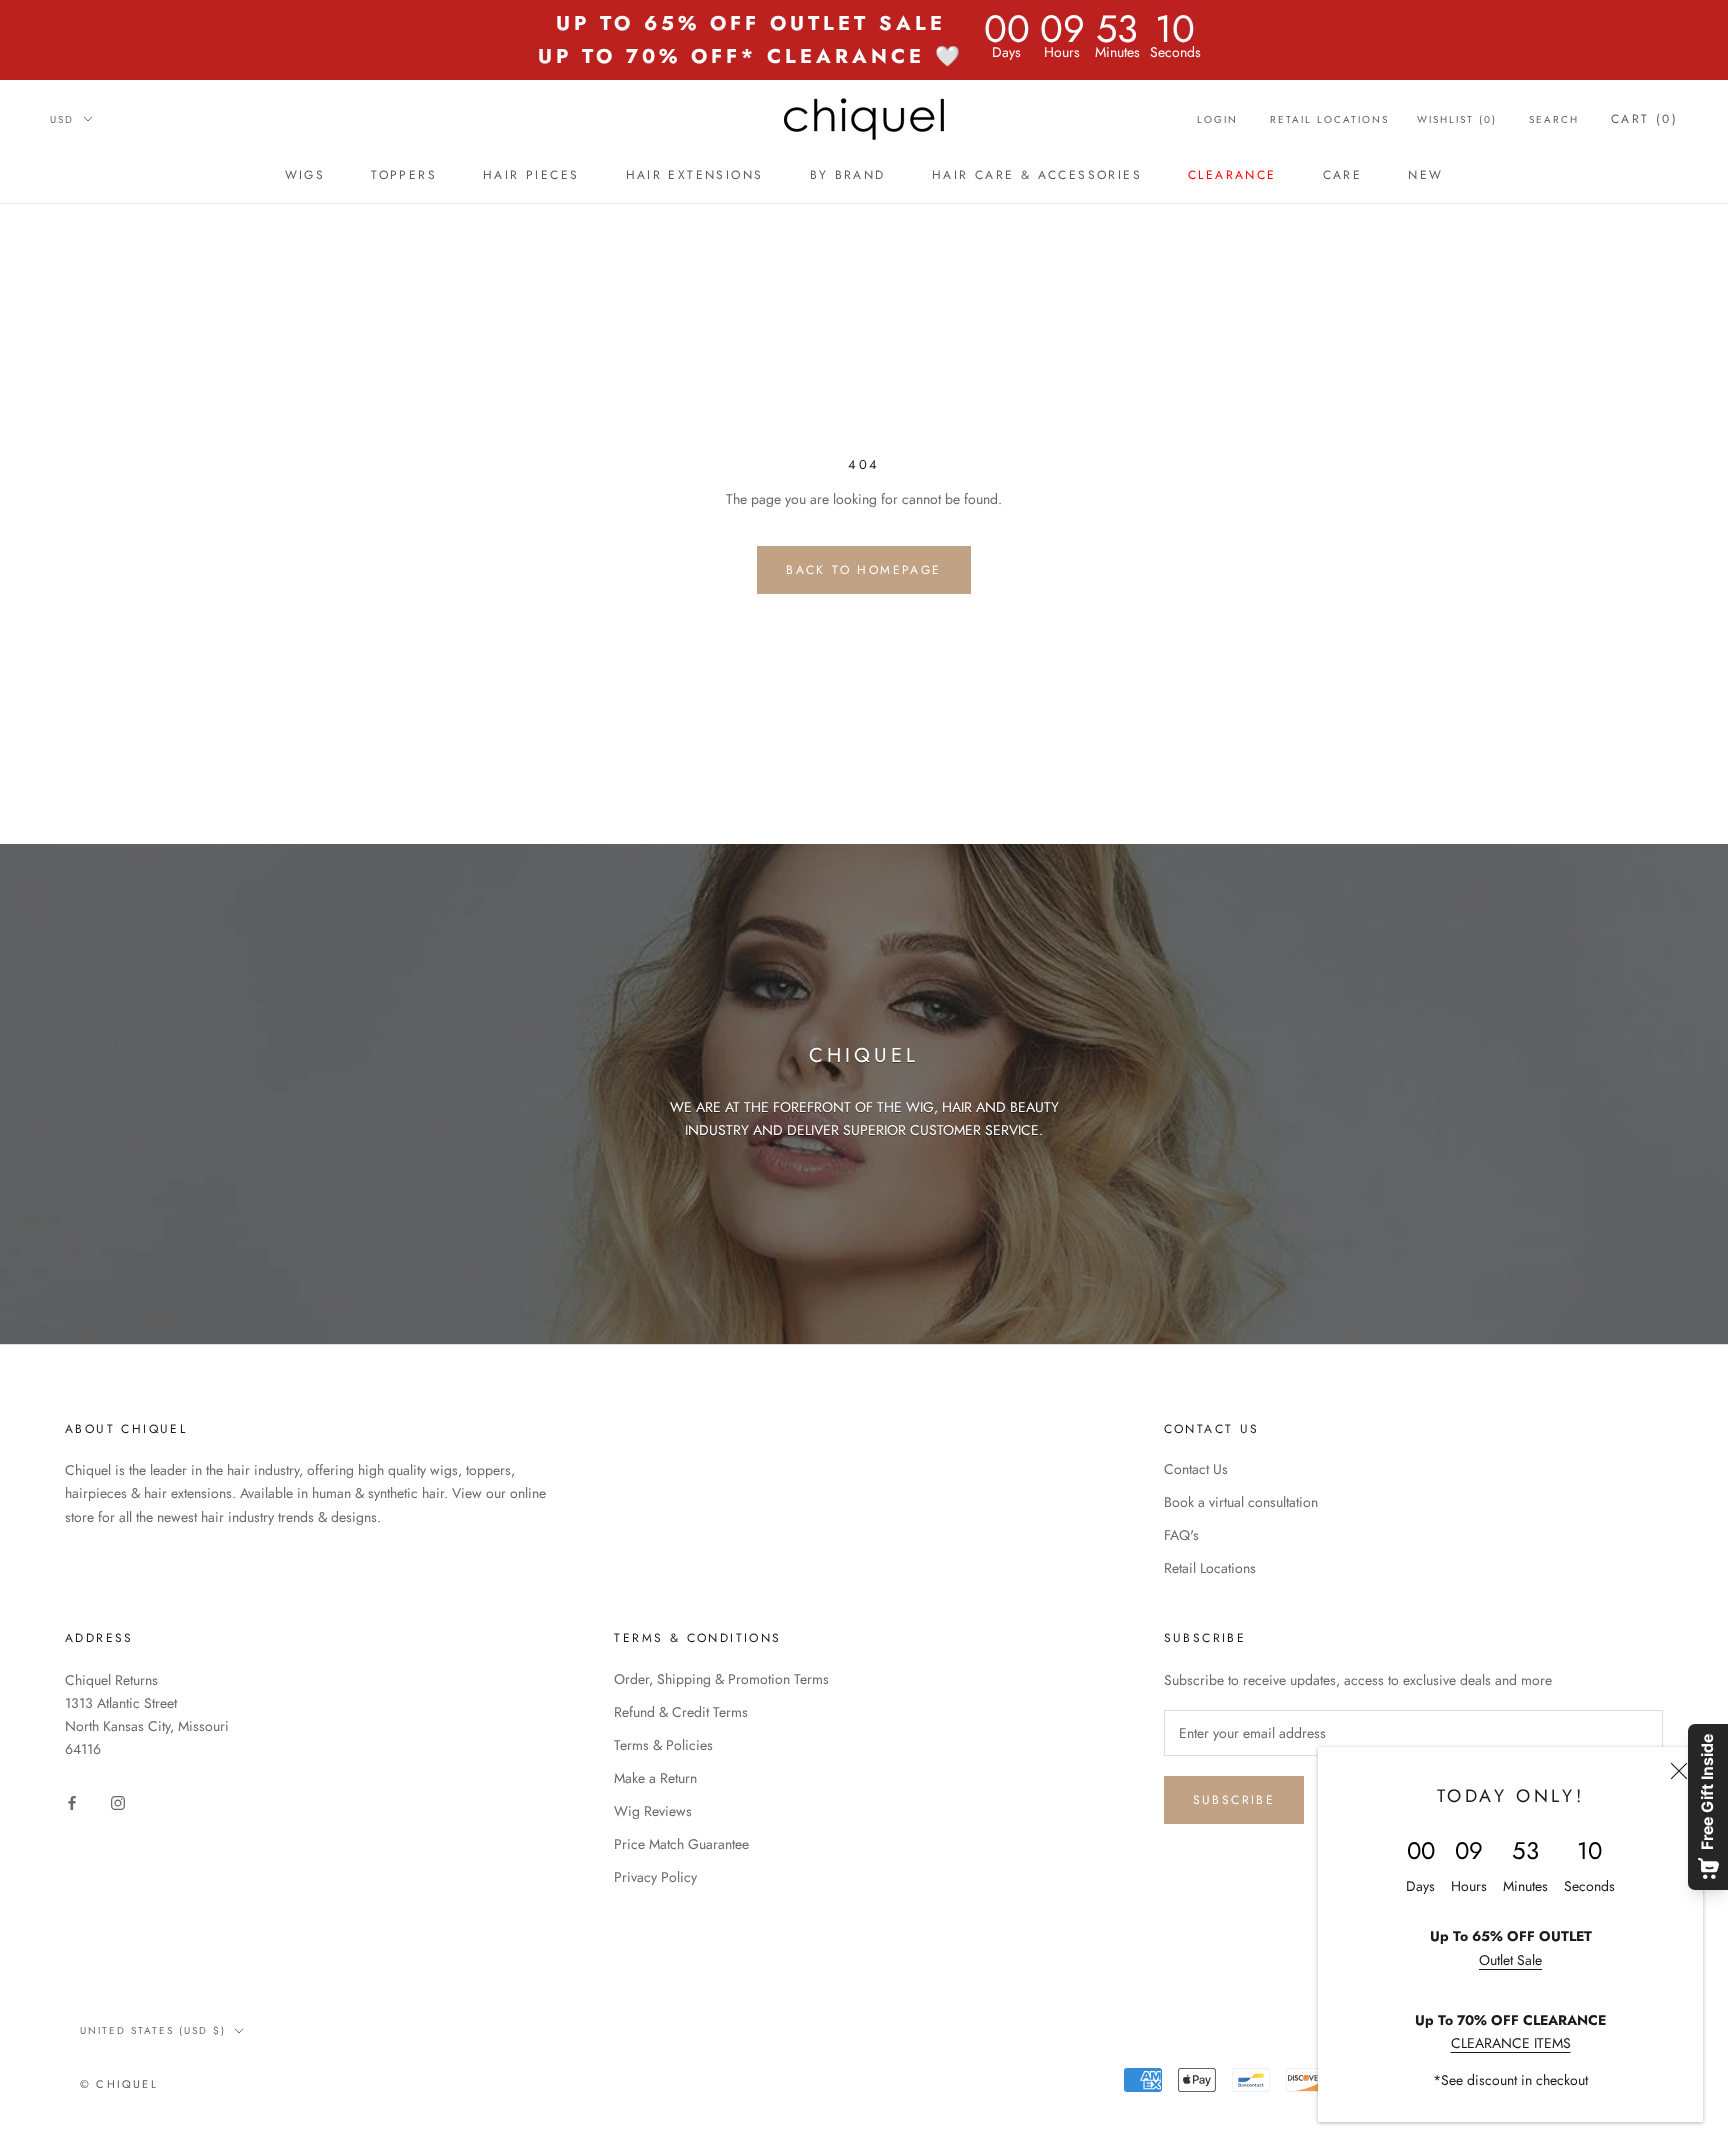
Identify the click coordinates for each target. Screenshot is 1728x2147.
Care (1343, 175)
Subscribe (1234, 1800)
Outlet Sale (1510, 1960)
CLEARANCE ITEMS (1511, 2043)
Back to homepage (863, 570)
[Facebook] (72, 1801)
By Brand (848, 175)
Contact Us (1196, 1469)
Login (1217, 119)
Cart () (1644, 119)
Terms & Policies (663, 1745)
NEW (1425, 175)
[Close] (1679, 1771)
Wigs (305, 175)
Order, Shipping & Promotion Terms (721, 1679)
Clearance (1232, 175)
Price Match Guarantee (681, 1844)
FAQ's (1181, 1535)
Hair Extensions (695, 175)
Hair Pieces (531, 175)
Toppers (404, 175)
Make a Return (655, 1778)
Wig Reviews (653, 1811)
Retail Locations (1329, 119)
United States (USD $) (153, 2030)
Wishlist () (1457, 119)
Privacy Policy (655, 1877)
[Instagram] (118, 1801)
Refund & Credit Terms (681, 1712)
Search (1554, 119)
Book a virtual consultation (1241, 1502)
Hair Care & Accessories (1037, 175)
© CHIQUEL (119, 2084)
